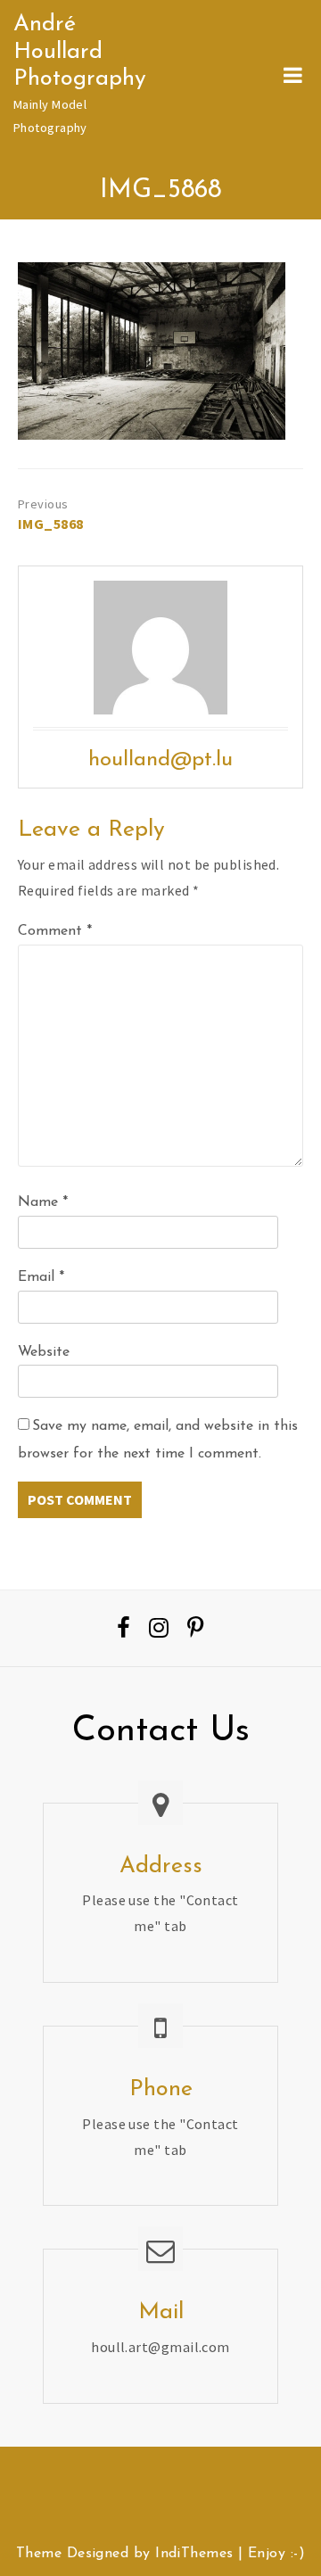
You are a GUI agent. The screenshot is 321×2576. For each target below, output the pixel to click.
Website (44, 1352)
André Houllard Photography (80, 52)
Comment (55, 931)
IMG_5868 (51, 524)
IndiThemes (194, 2554)
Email (41, 1277)
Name (43, 1202)
